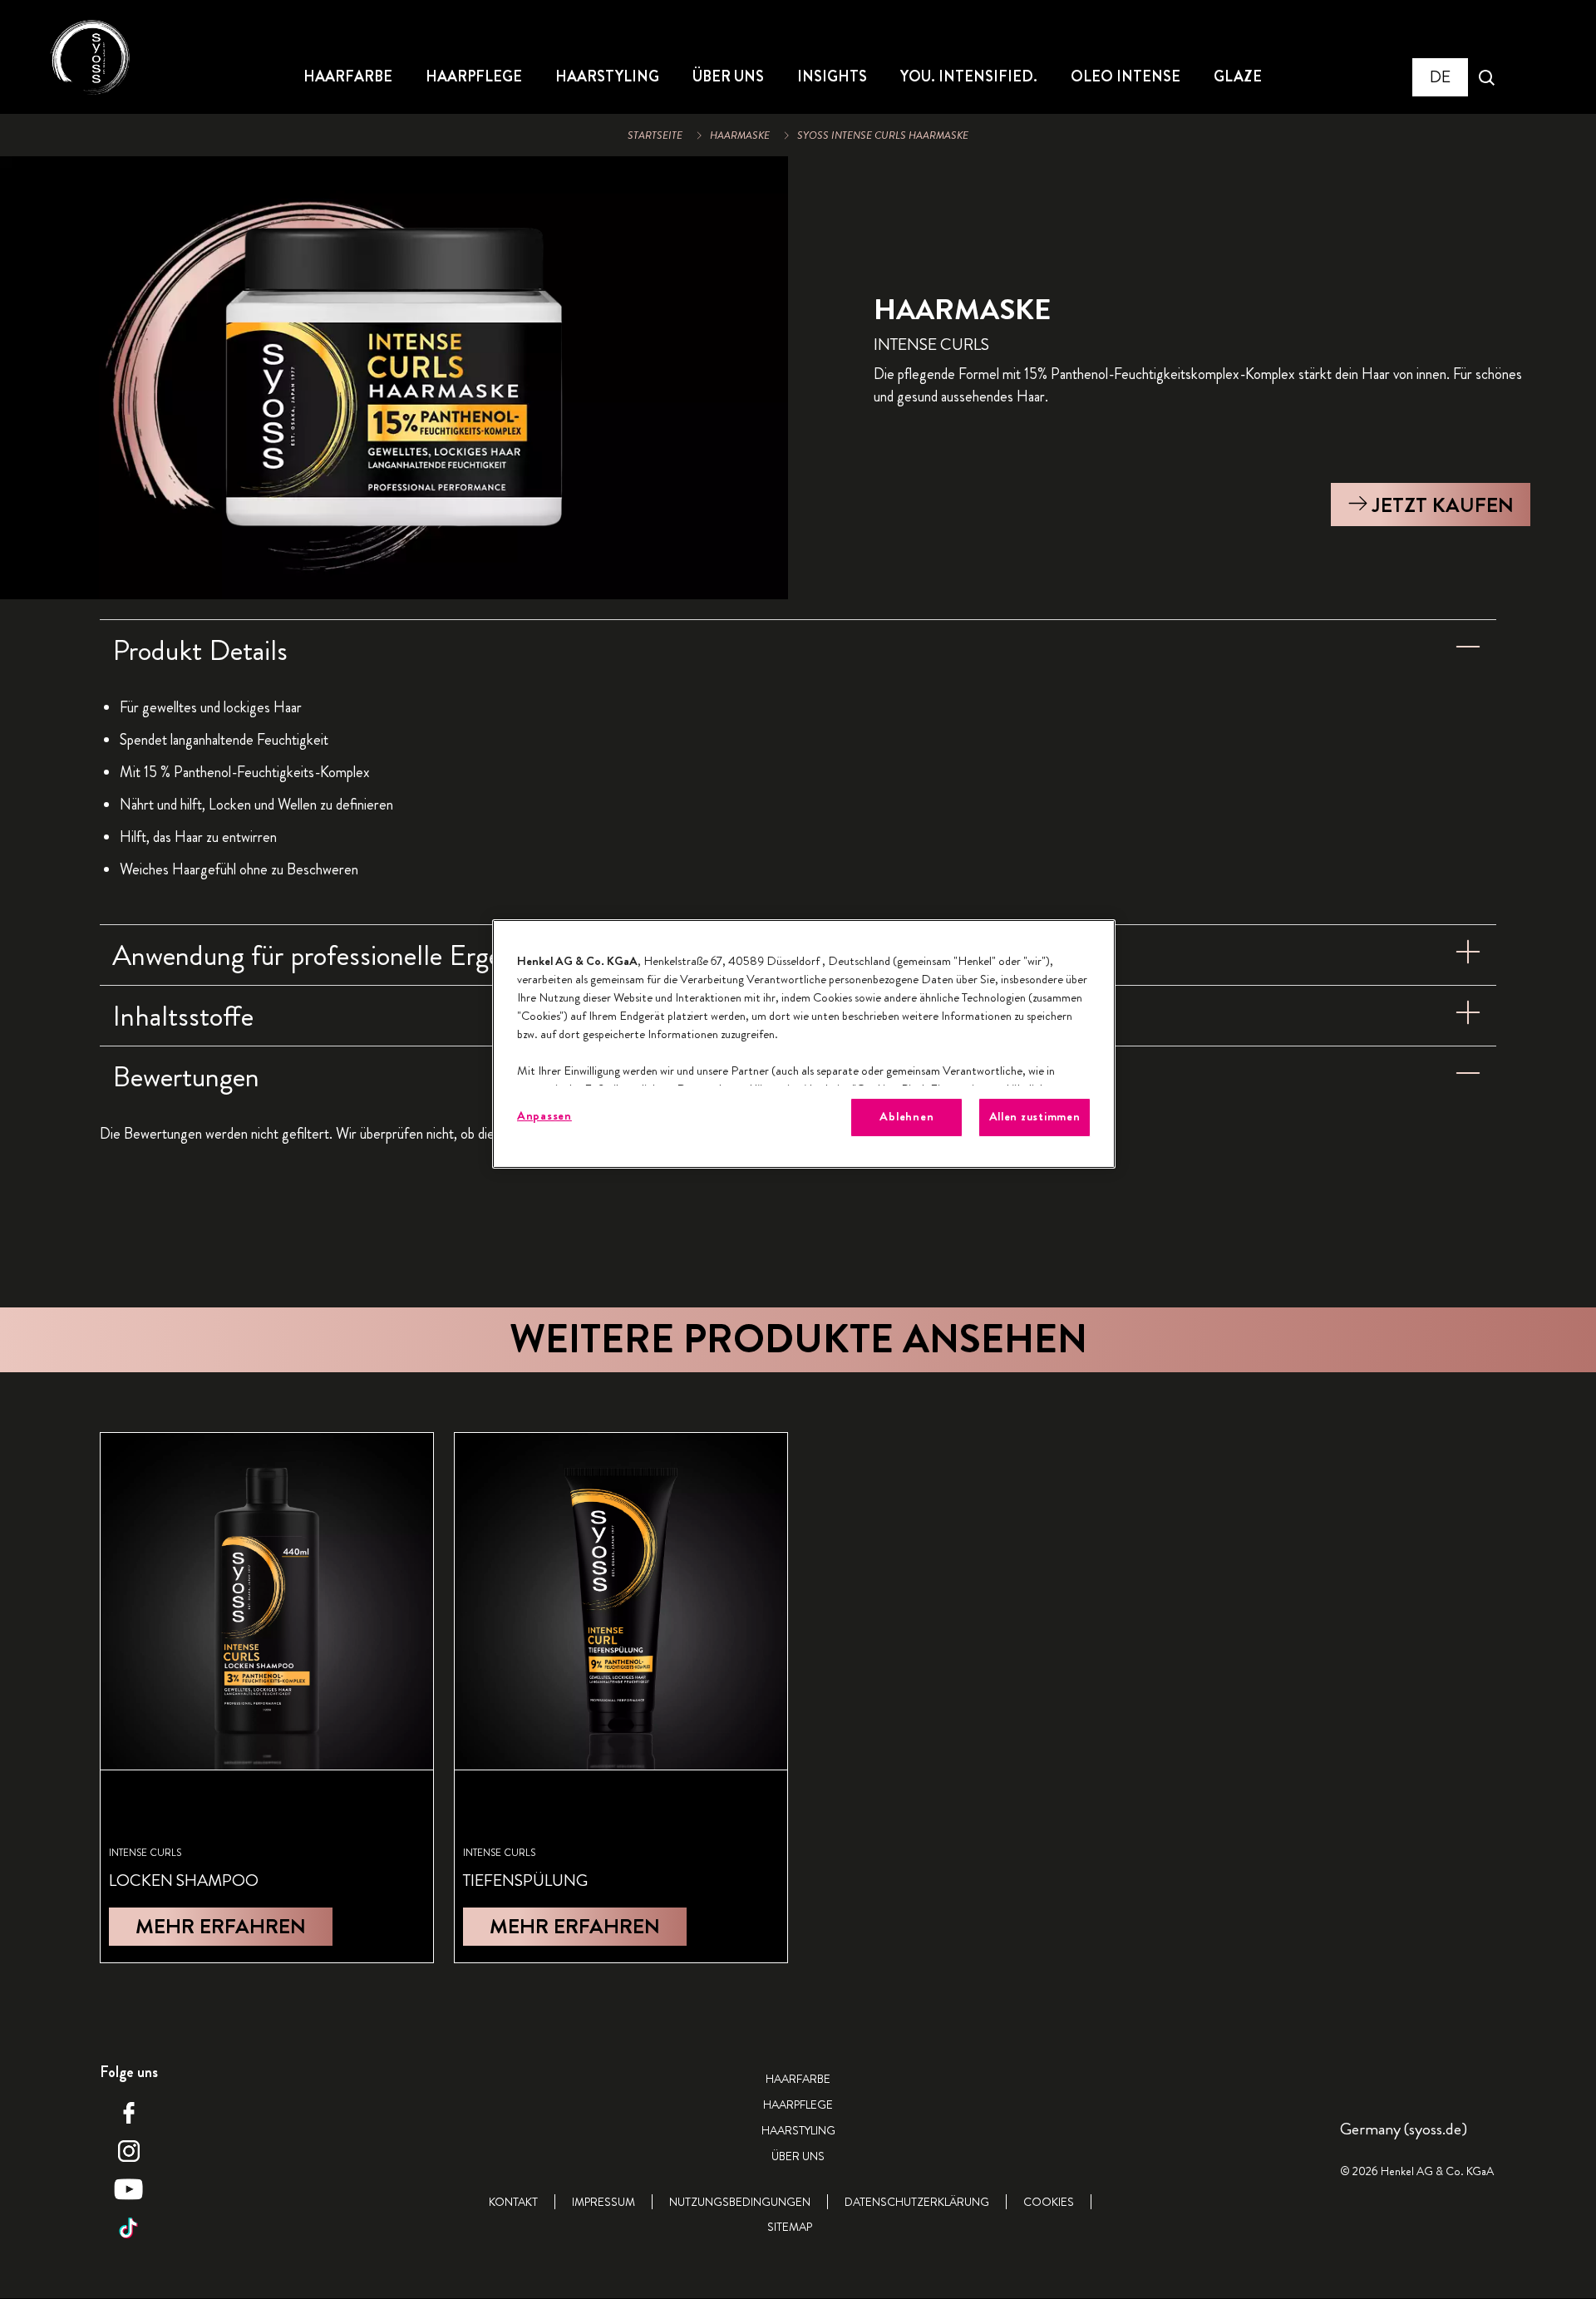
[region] (804, 1044)
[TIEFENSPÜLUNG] (621, 1698)
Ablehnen (906, 1117)
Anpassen (544, 1116)
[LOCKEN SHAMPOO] (267, 1698)
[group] (394, 378)
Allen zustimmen (1035, 1117)
